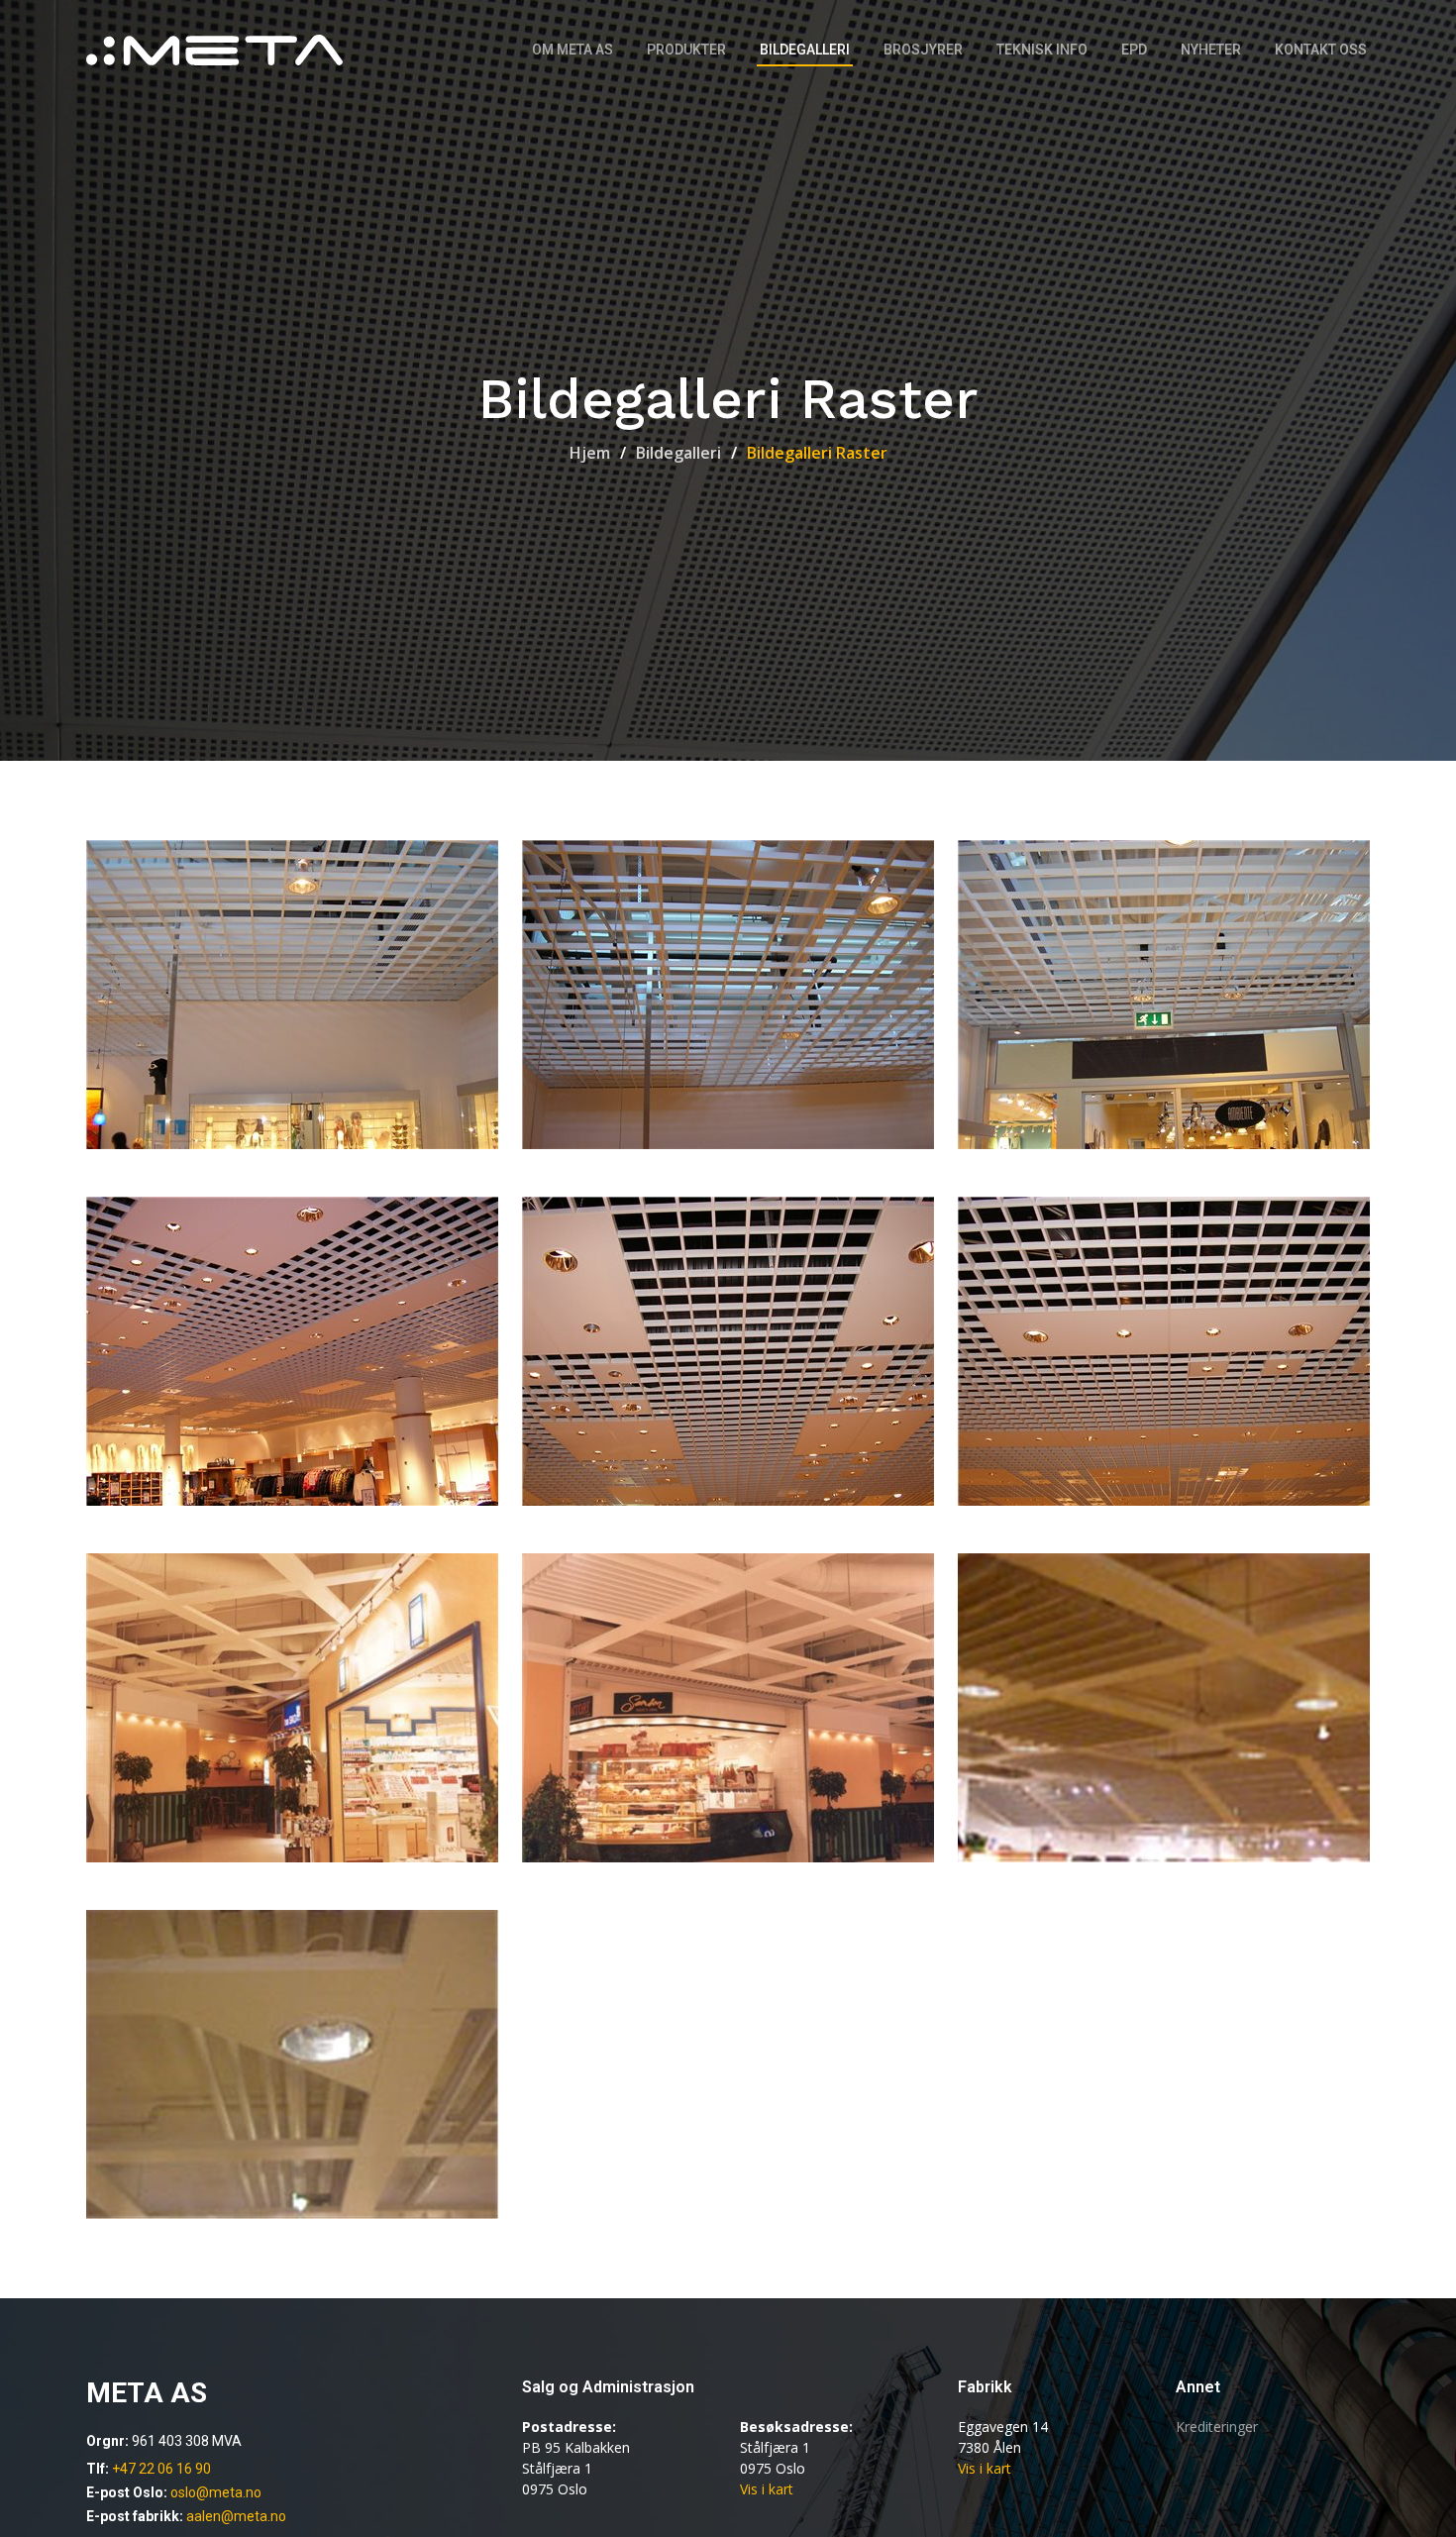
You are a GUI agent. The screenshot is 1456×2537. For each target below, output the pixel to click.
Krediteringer (1217, 2427)
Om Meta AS (572, 50)
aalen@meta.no (236, 2516)
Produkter (686, 50)
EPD (1134, 50)
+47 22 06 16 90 (161, 2469)
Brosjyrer (923, 50)
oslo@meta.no (216, 2492)
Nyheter (1211, 50)
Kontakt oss (1321, 50)
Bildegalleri (805, 50)
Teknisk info (1042, 50)
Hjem (590, 453)
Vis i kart (767, 2489)
